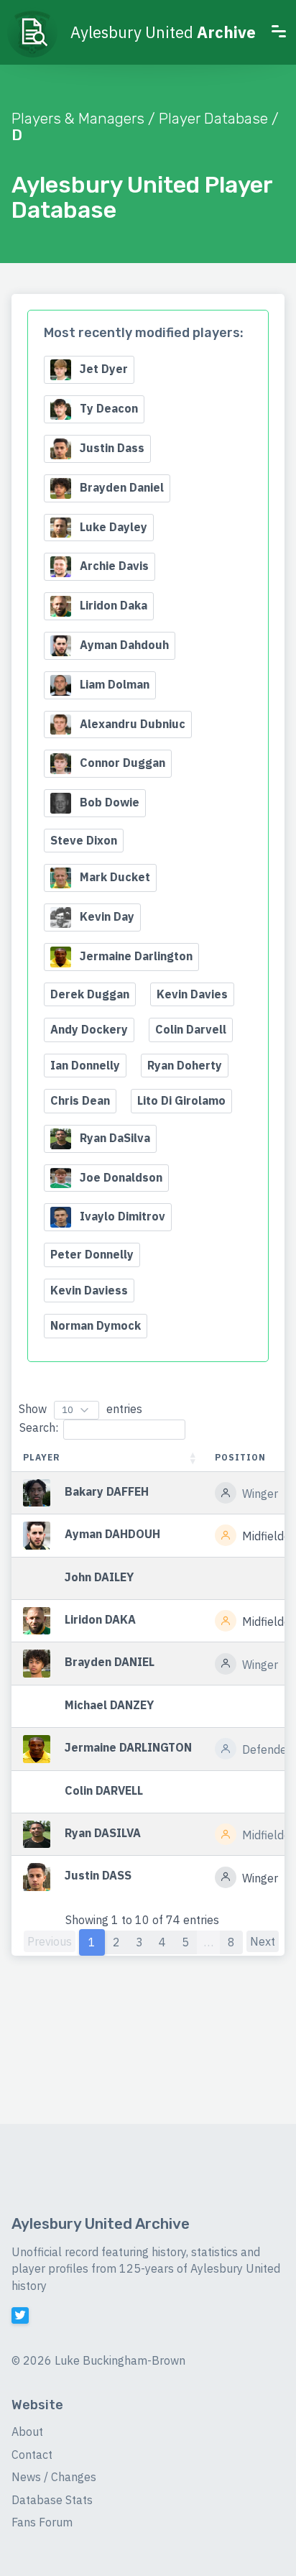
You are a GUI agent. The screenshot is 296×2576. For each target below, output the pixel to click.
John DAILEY (99, 1577)
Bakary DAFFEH (107, 1491)
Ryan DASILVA (103, 1833)
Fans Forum (42, 2522)
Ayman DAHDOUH (112, 1535)
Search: (39, 1427)
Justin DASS (98, 1876)
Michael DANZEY (109, 1705)
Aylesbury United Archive (101, 2224)
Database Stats (52, 2500)
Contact (32, 2455)
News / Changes (54, 2477)
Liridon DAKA (100, 1619)
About (27, 2432)
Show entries (80, 1409)
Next (263, 1941)
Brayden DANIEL (110, 1662)
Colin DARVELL (104, 1790)
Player (42, 1457)
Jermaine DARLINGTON (128, 1748)
